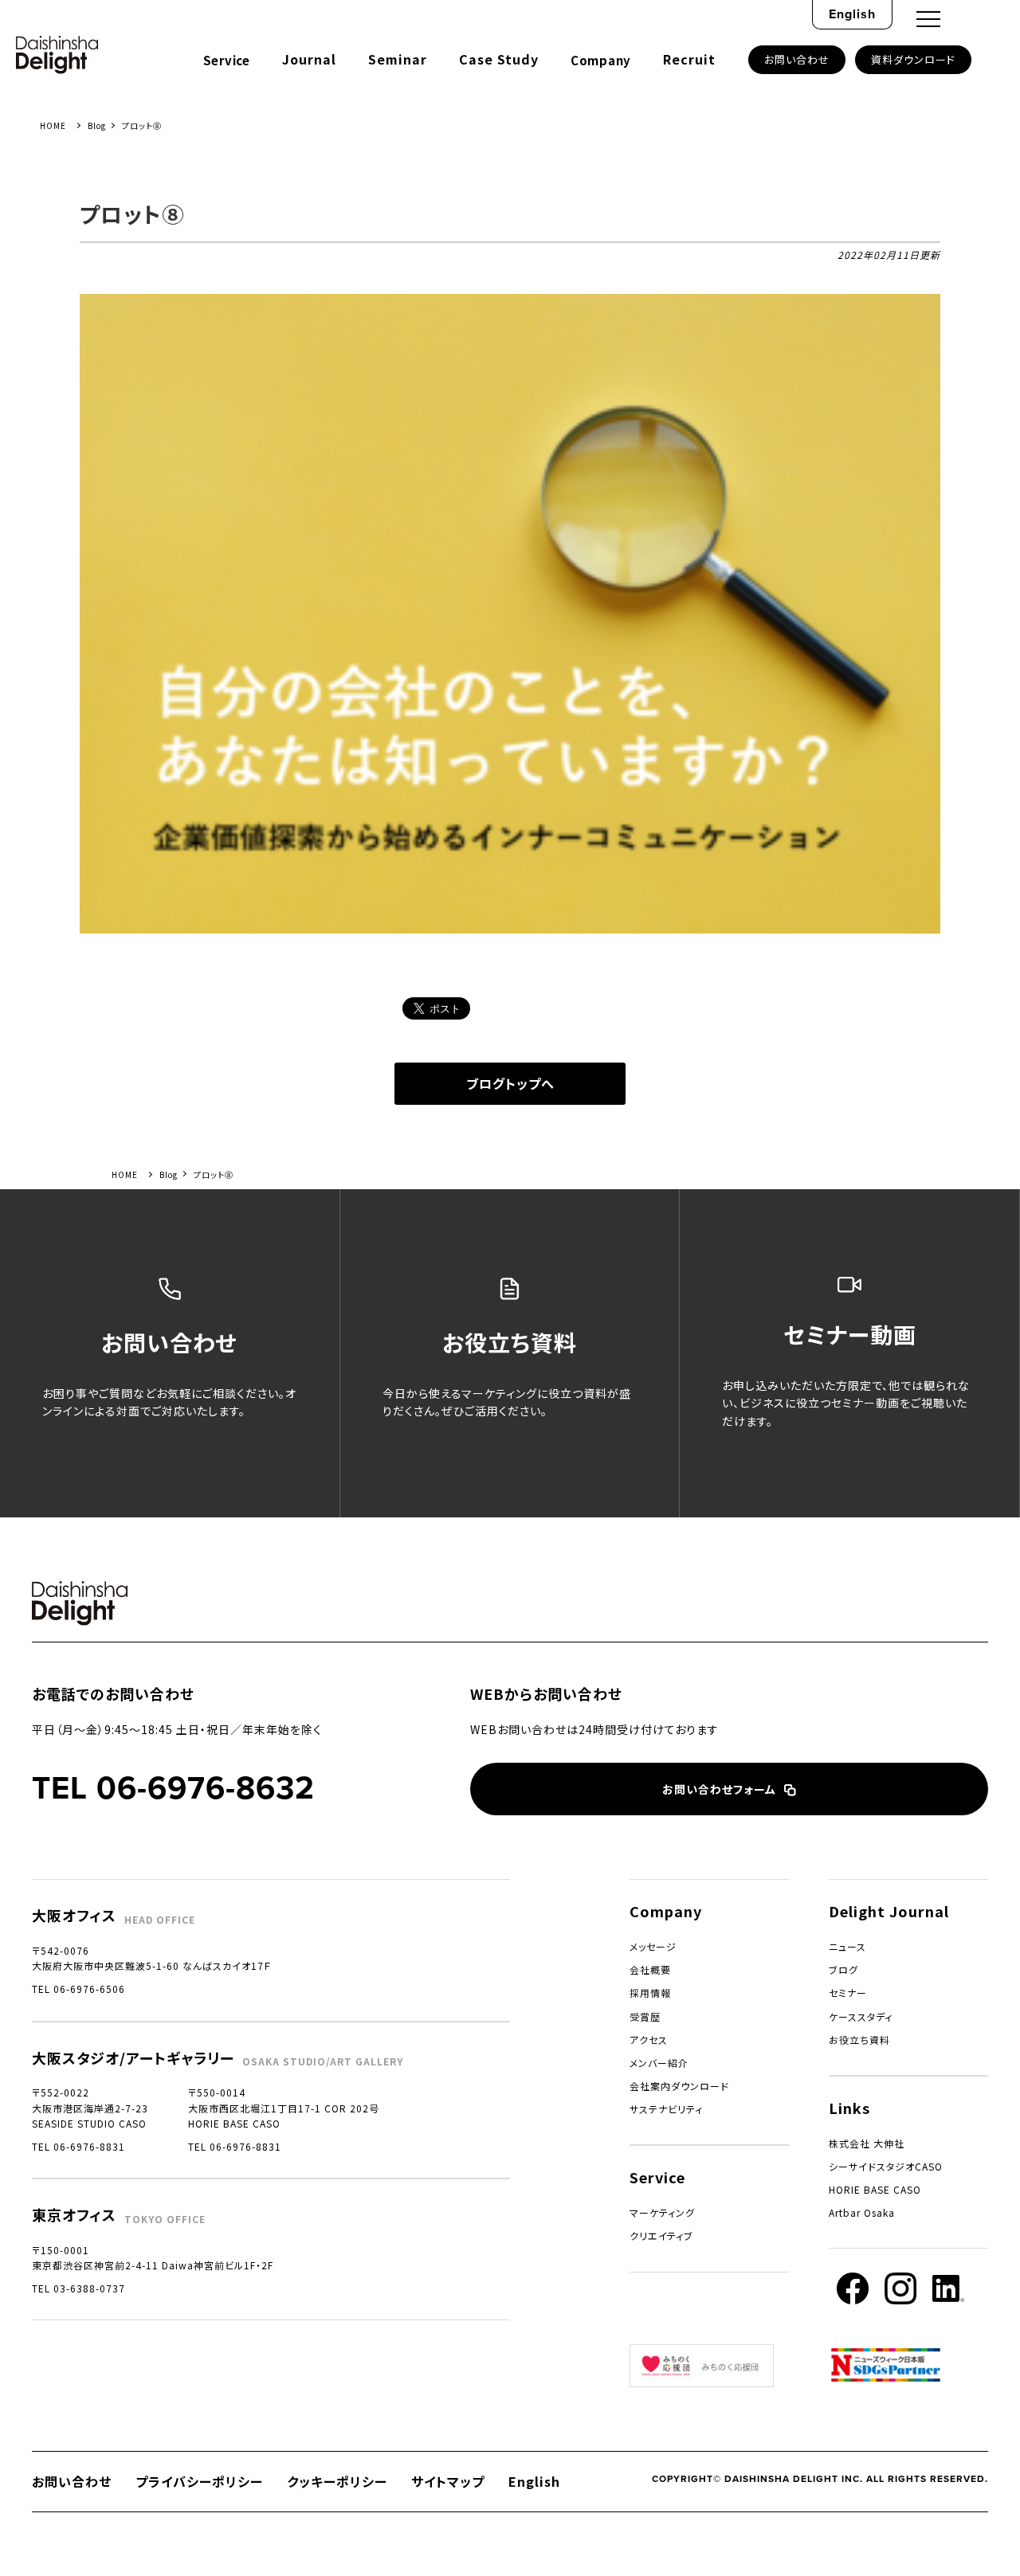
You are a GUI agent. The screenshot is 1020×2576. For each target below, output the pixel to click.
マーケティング (662, 2212)
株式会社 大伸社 (867, 2143)
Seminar (398, 59)
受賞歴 (645, 2016)
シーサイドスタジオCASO (886, 2166)
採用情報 (650, 1993)
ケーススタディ (861, 2016)
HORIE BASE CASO (875, 2189)
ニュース (847, 1946)
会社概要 (650, 1969)
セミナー (848, 1993)
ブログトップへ (510, 1083)
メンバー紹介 (659, 2063)
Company (601, 60)
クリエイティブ (661, 2235)
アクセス (649, 2040)
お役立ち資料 (859, 2040)
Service (227, 60)
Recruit (689, 59)
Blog (97, 125)
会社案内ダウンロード (679, 2086)
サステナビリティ (666, 2109)
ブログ (843, 1969)
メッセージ (653, 1946)
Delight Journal (889, 1911)
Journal (309, 59)
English (852, 14)
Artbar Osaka (862, 2212)
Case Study (499, 59)
